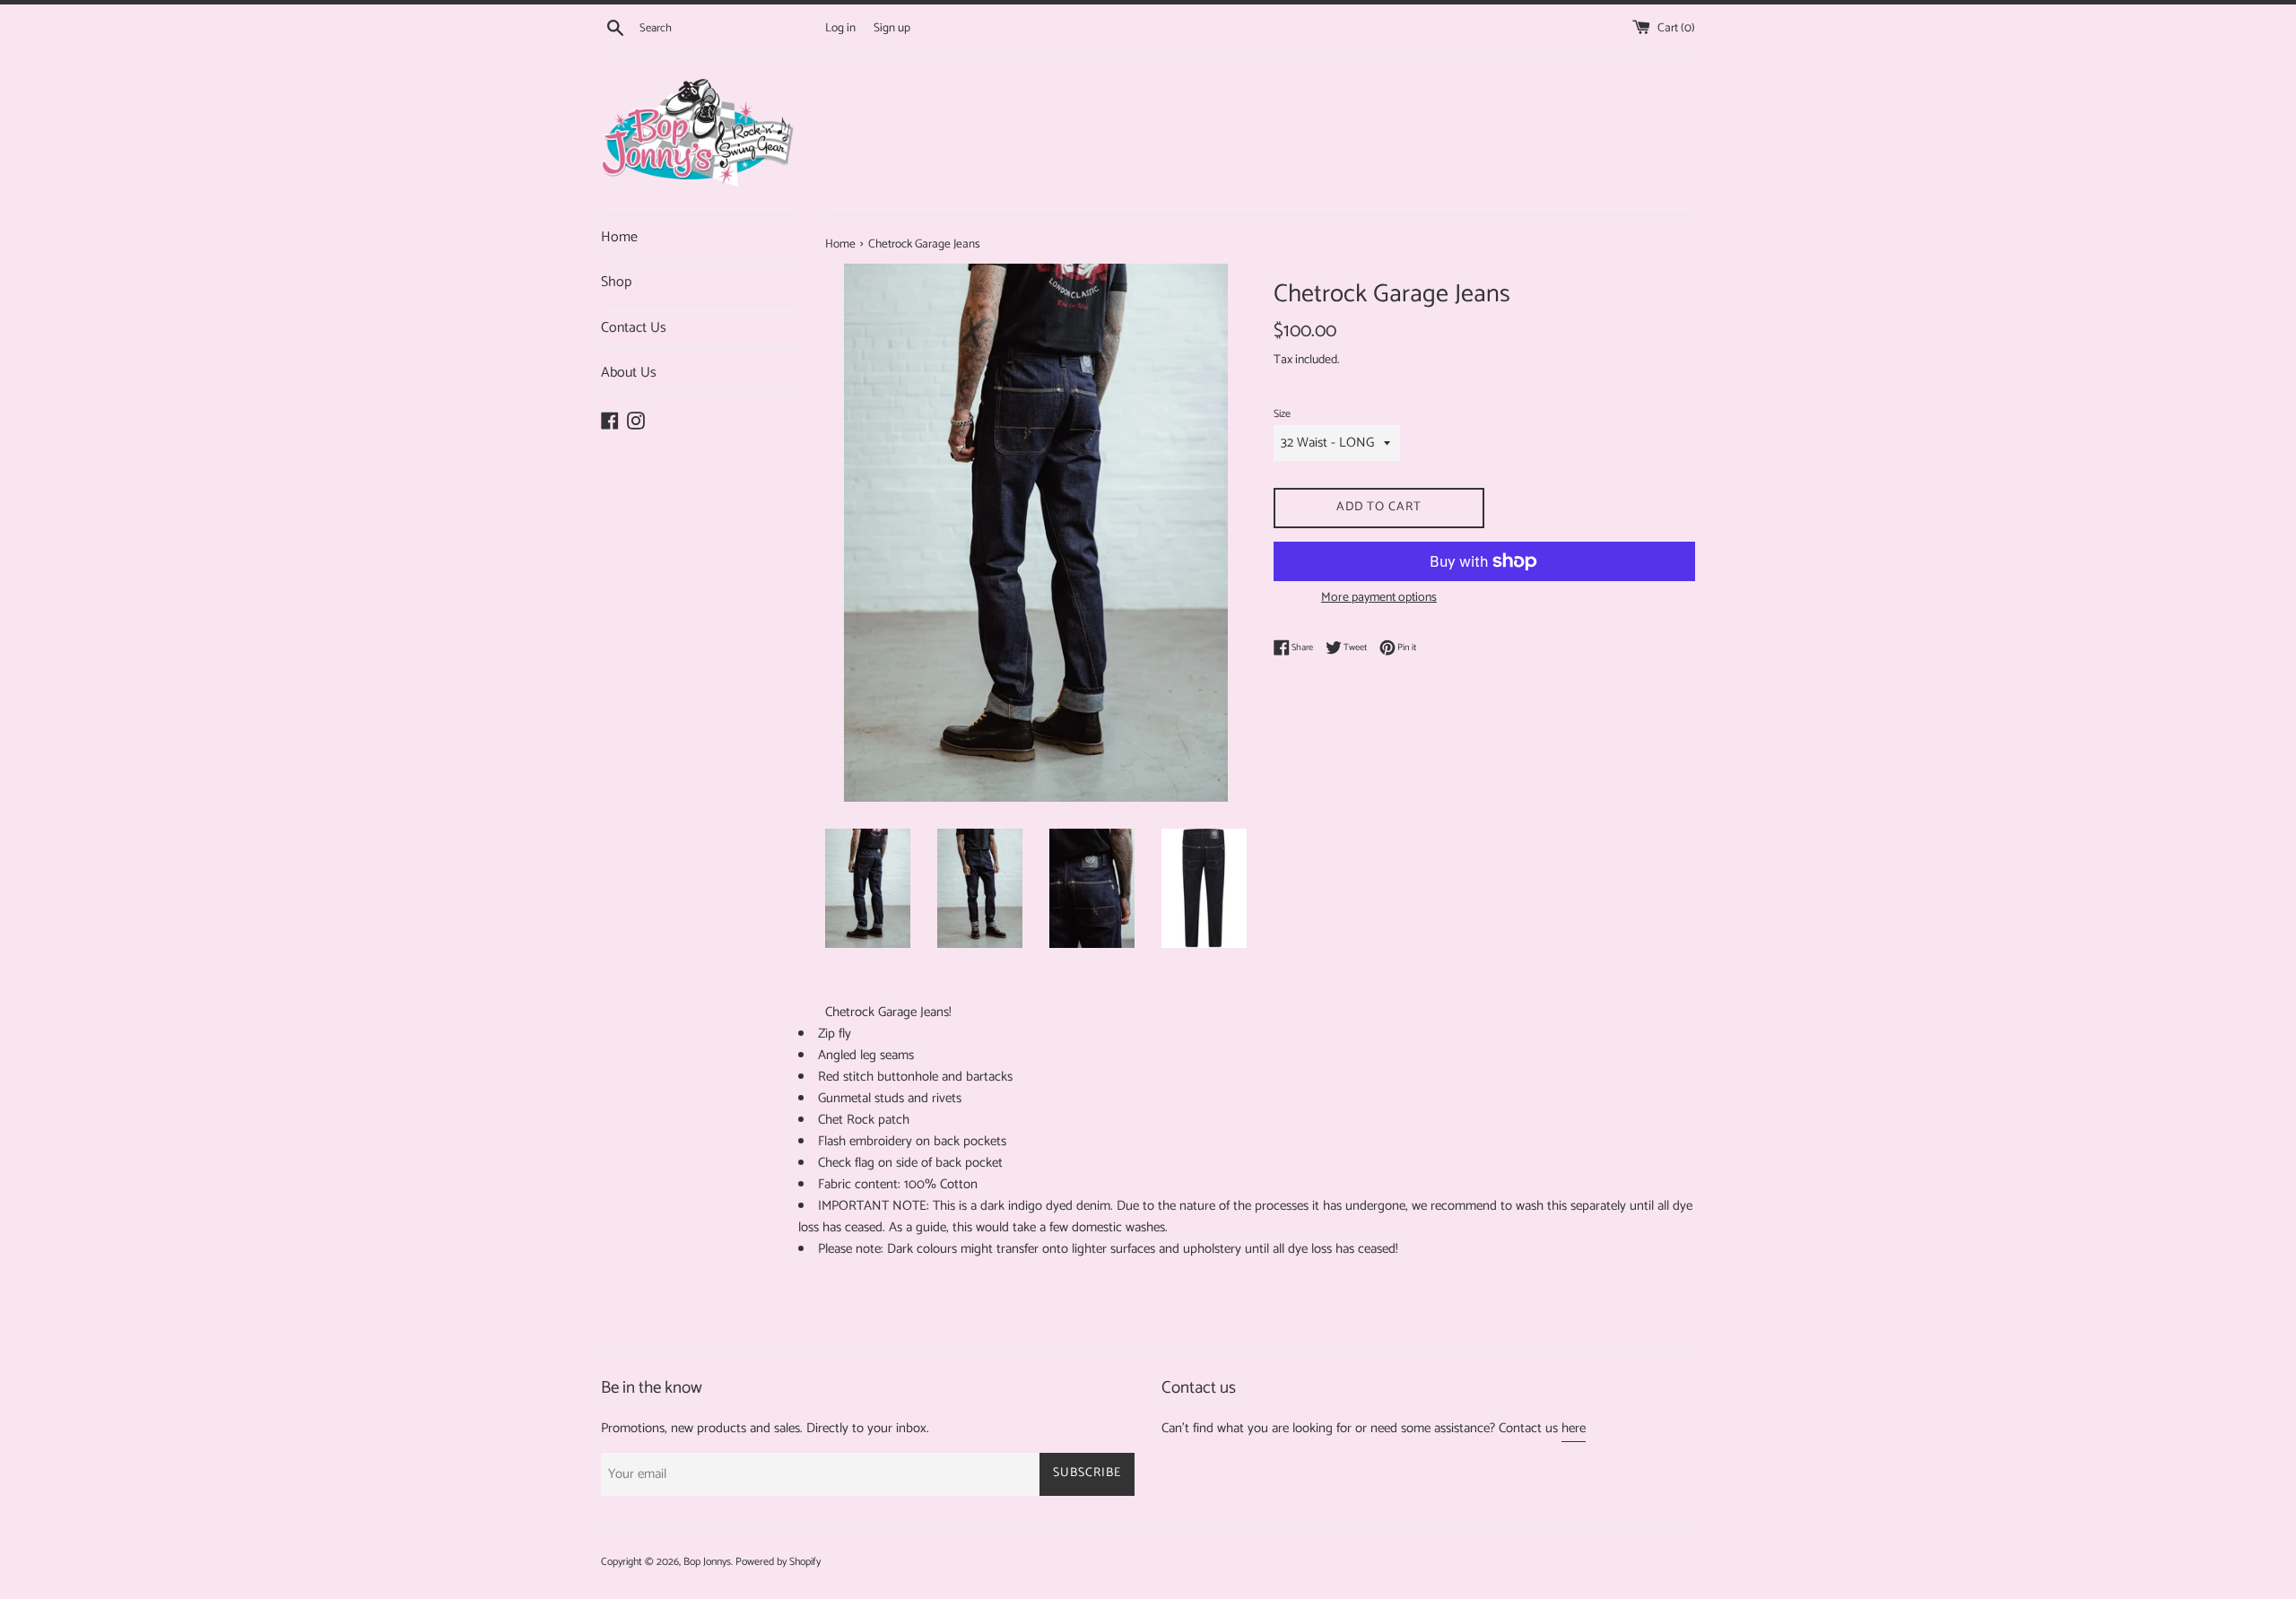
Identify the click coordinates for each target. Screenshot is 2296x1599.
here (1574, 1428)
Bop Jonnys (707, 1562)
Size (1282, 414)
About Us (629, 373)
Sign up (892, 28)
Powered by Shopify (778, 1562)
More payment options (1379, 598)
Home (619, 237)
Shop (616, 282)
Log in (840, 28)
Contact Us (634, 328)
